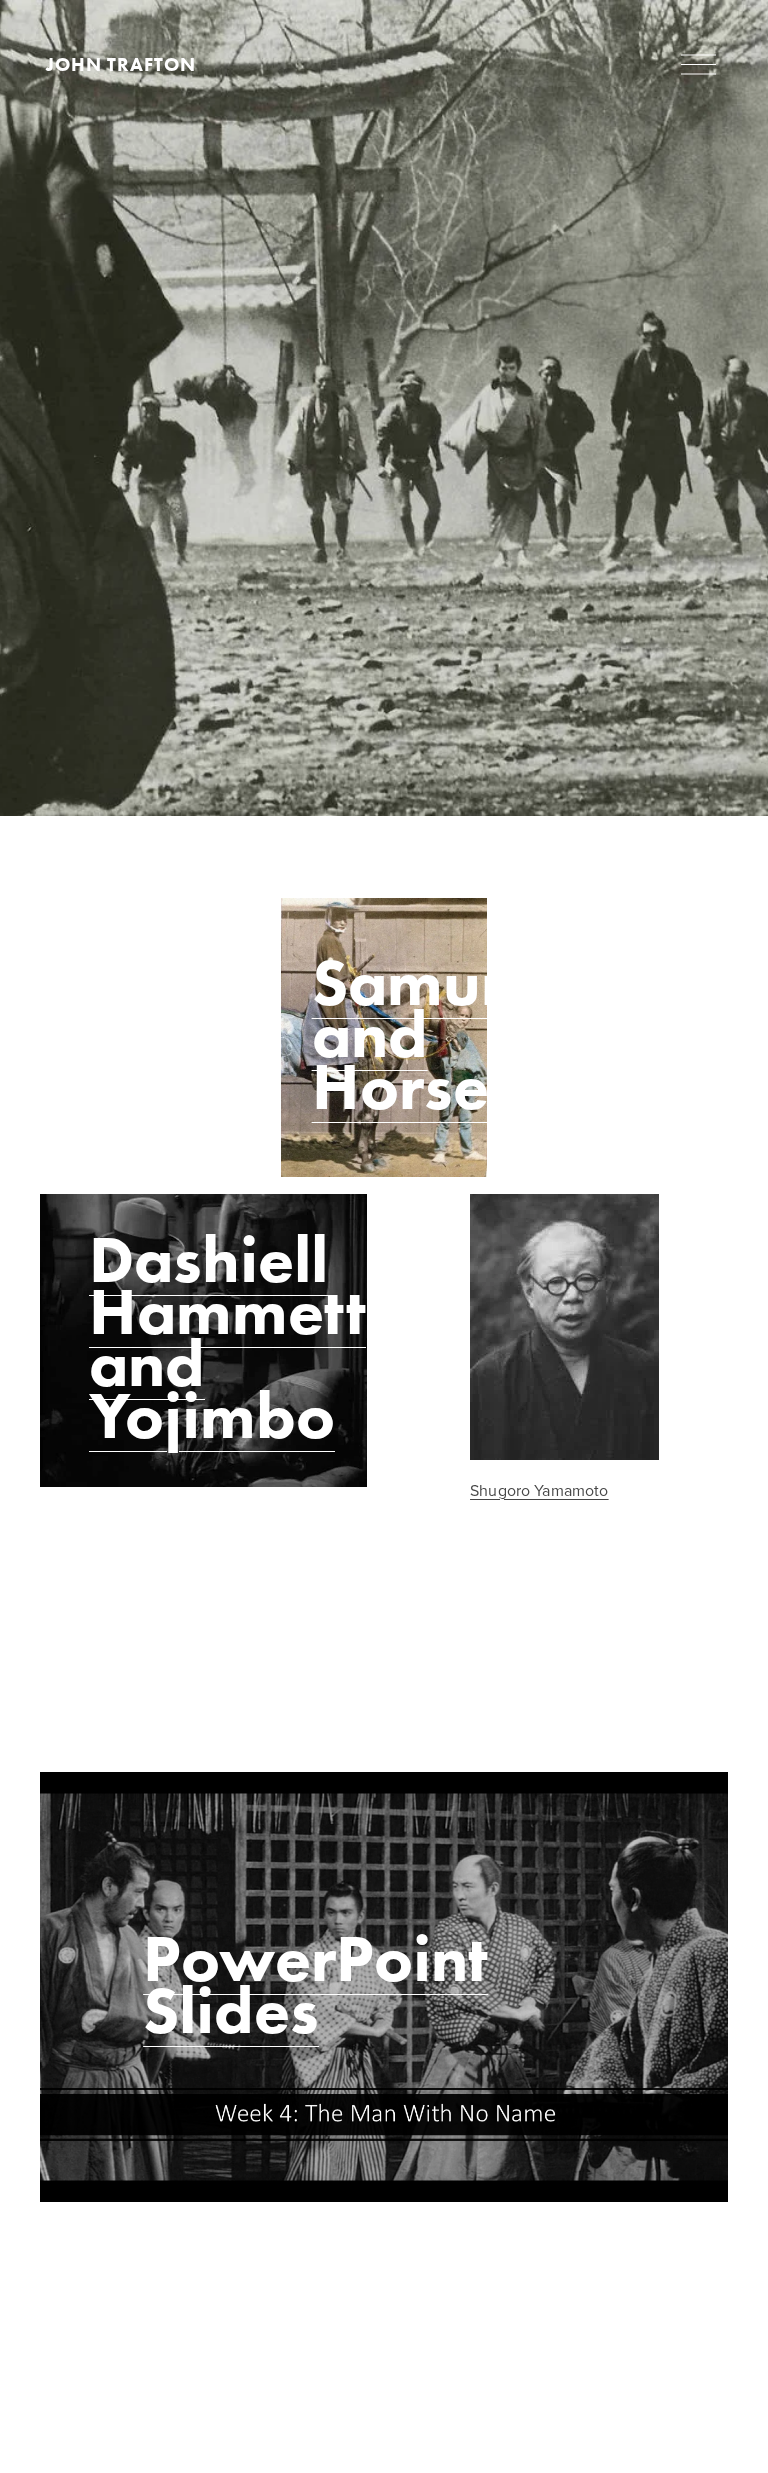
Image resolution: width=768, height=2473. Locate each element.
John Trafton (121, 64)
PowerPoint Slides (315, 1984)
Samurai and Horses (437, 1034)
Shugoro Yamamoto (539, 1490)
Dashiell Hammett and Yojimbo (227, 1337)
